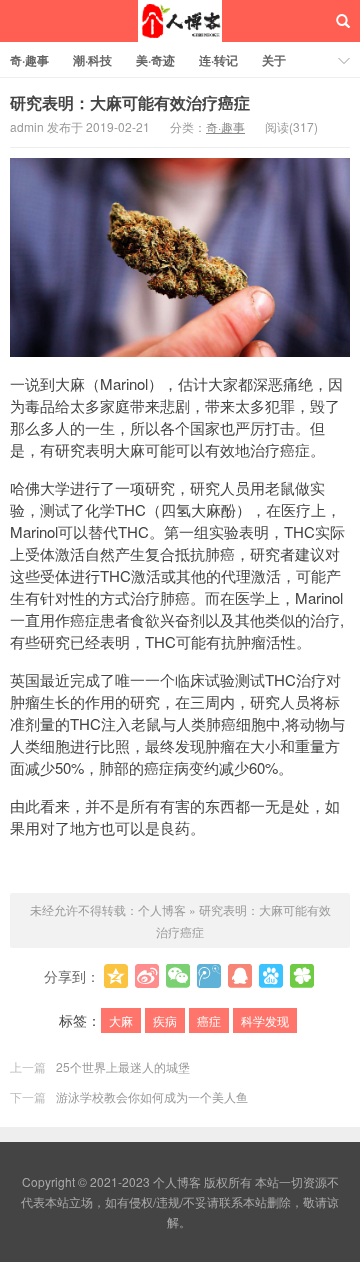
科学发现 (265, 1020)
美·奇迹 (155, 60)
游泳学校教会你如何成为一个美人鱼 (152, 1096)
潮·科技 (92, 60)
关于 (274, 60)
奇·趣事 (29, 60)
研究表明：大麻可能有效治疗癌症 (130, 102)
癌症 (209, 1020)
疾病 (165, 1020)
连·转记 (218, 60)
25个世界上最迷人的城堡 (123, 1066)
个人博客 (180, 21)
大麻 (121, 1020)
